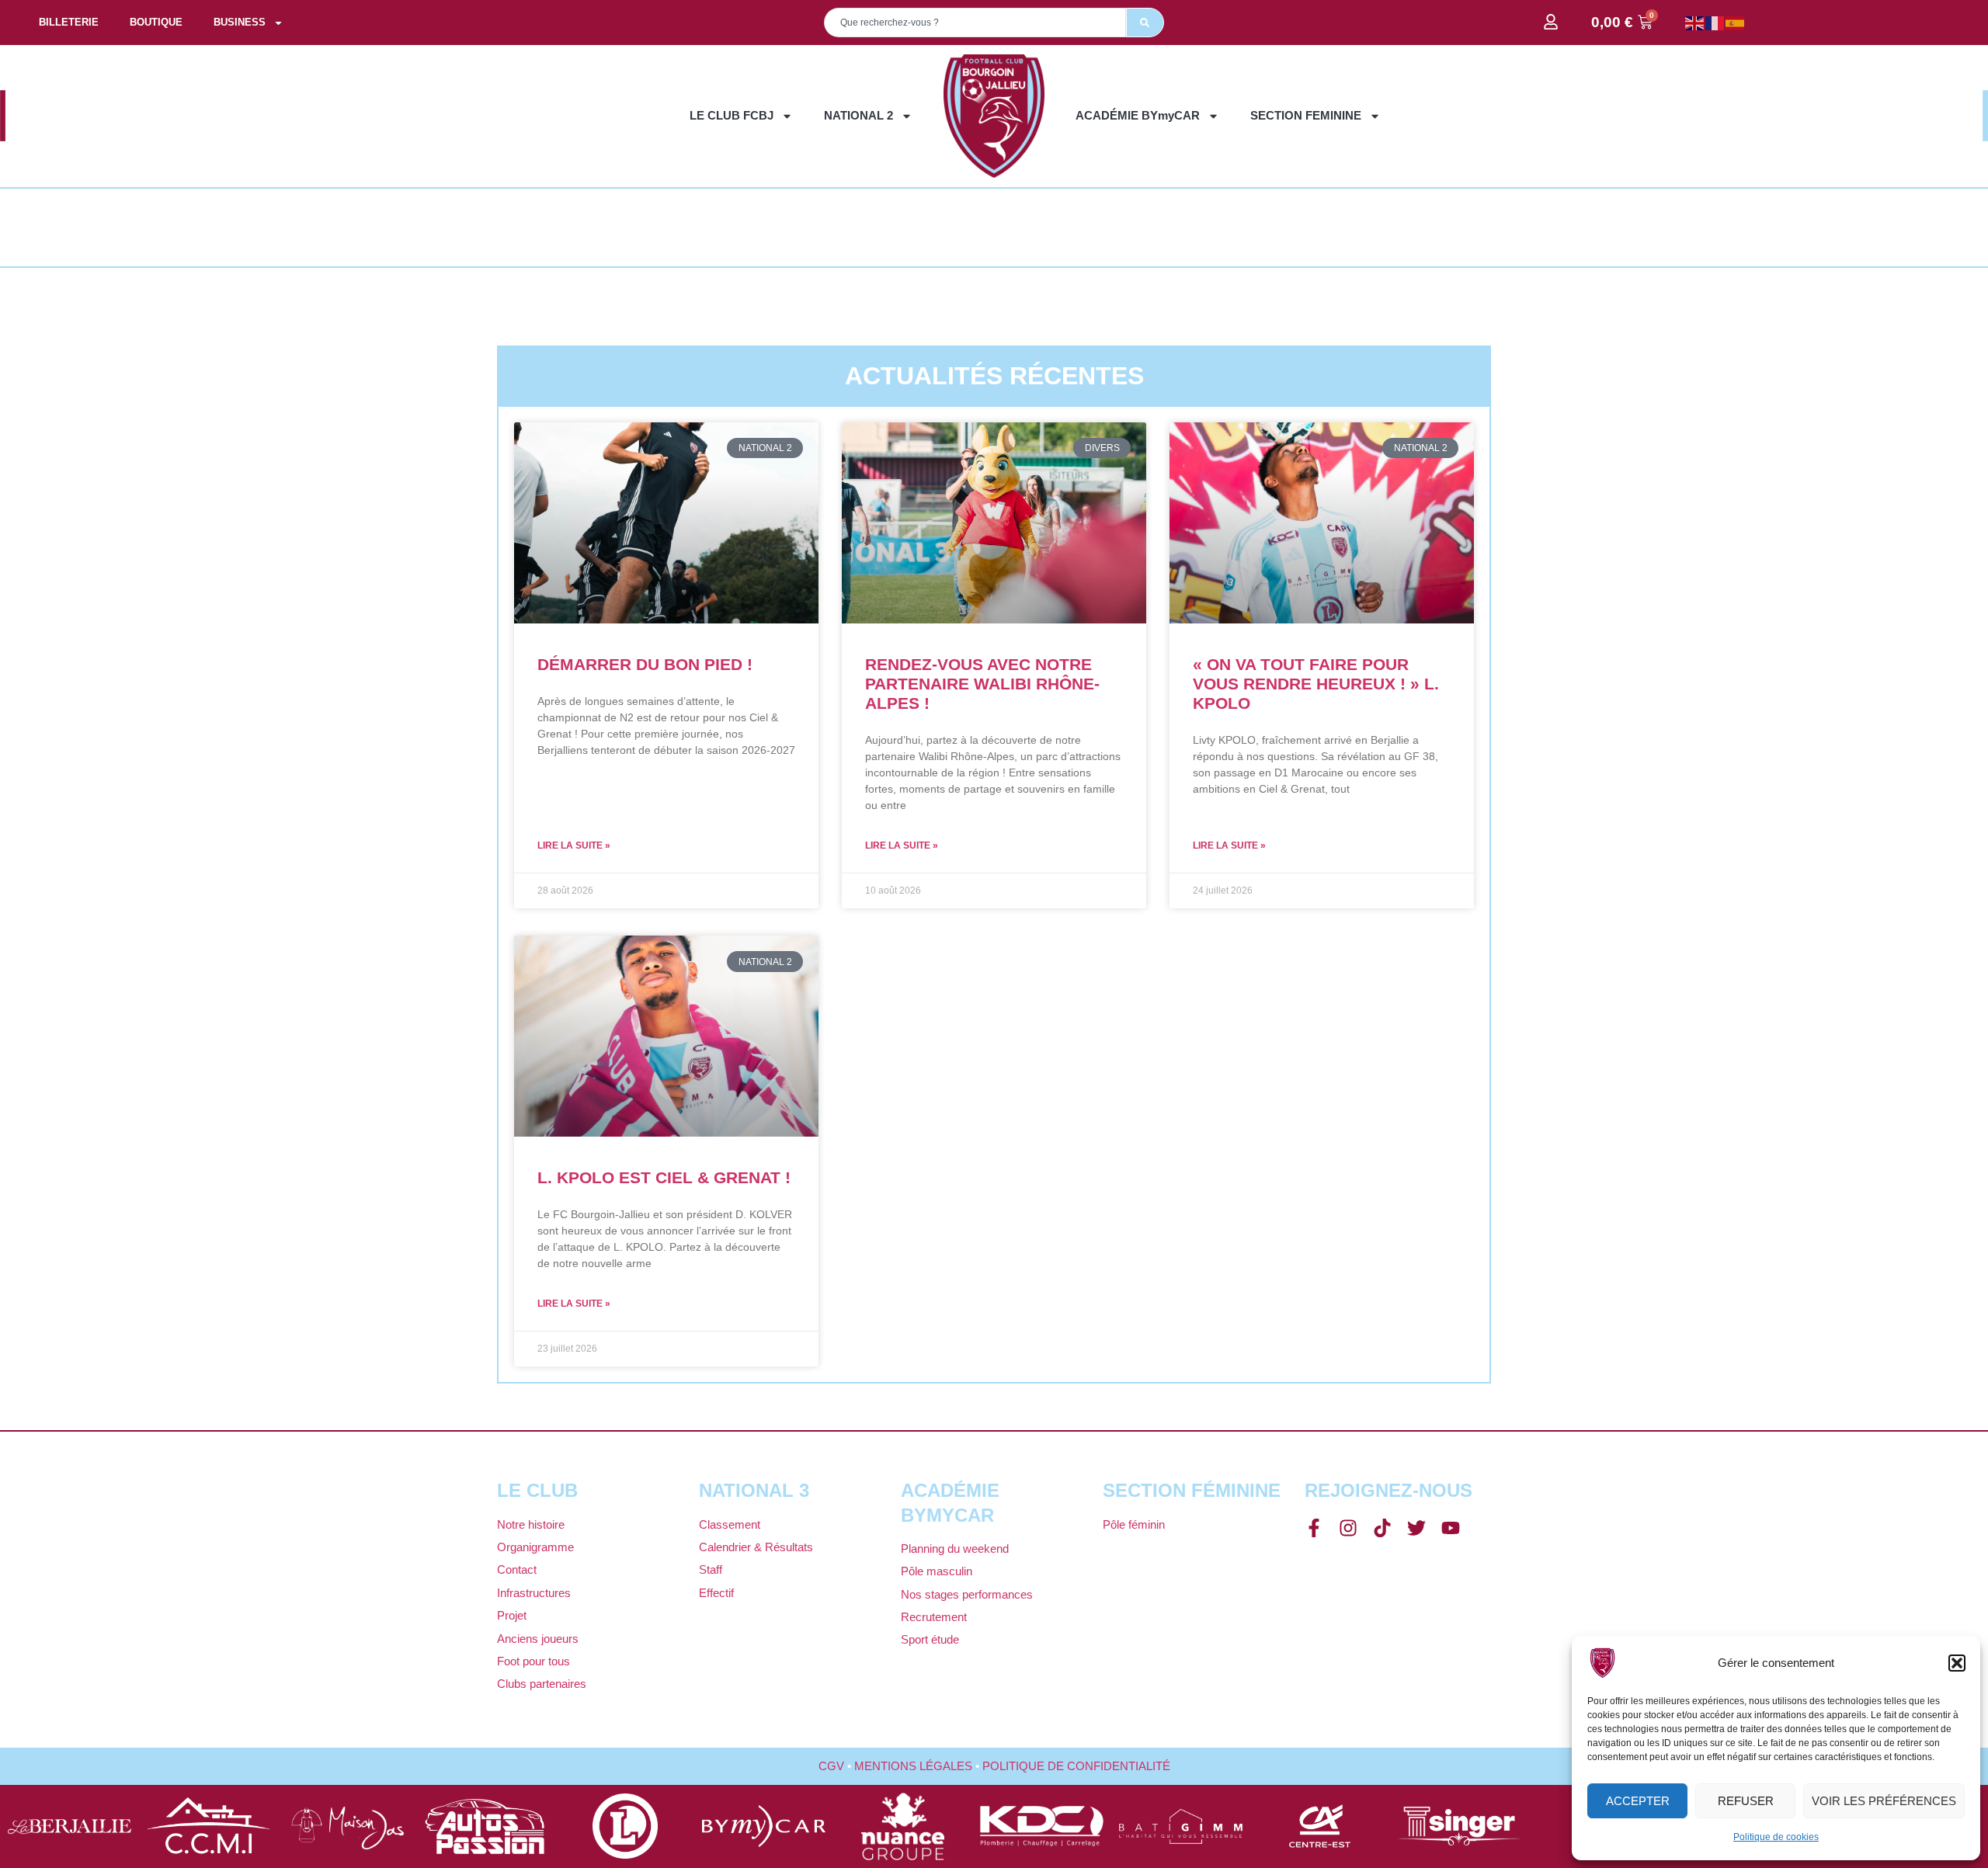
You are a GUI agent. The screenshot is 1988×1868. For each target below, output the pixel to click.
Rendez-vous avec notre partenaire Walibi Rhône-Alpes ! (982, 684)
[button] (1957, 1663)
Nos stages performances (967, 1594)
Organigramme (535, 1547)
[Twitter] (1416, 1528)
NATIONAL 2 (858, 115)
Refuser (1746, 1801)
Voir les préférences (1884, 1801)
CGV (831, 1766)
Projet (512, 1615)
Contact (517, 1569)
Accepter (1638, 1801)
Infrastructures (534, 1593)
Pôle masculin (937, 1571)
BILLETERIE (69, 22)
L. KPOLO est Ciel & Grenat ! (664, 1177)
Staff (711, 1569)
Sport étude (930, 1639)
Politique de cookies (1776, 1837)
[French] (1715, 22)
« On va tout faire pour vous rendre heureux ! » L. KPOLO (1316, 684)
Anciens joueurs (538, 1639)
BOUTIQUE (156, 22)
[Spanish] (1736, 22)
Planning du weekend (955, 1549)
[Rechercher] (1145, 23)
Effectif (716, 1593)
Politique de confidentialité (1076, 1766)
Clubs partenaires (542, 1684)
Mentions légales (913, 1766)
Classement (730, 1524)
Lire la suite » (574, 845)
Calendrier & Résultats (756, 1547)
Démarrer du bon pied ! (645, 664)
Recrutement (934, 1617)
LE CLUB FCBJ (732, 115)
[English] (1695, 22)
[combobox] (975, 23)
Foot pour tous (533, 1661)
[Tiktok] (1382, 1528)
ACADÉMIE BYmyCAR (1138, 115)
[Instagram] (1348, 1528)
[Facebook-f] (1314, 1528)
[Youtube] (1451, 1528)
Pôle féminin (1134, 1524)
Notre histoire (531, 1524)
